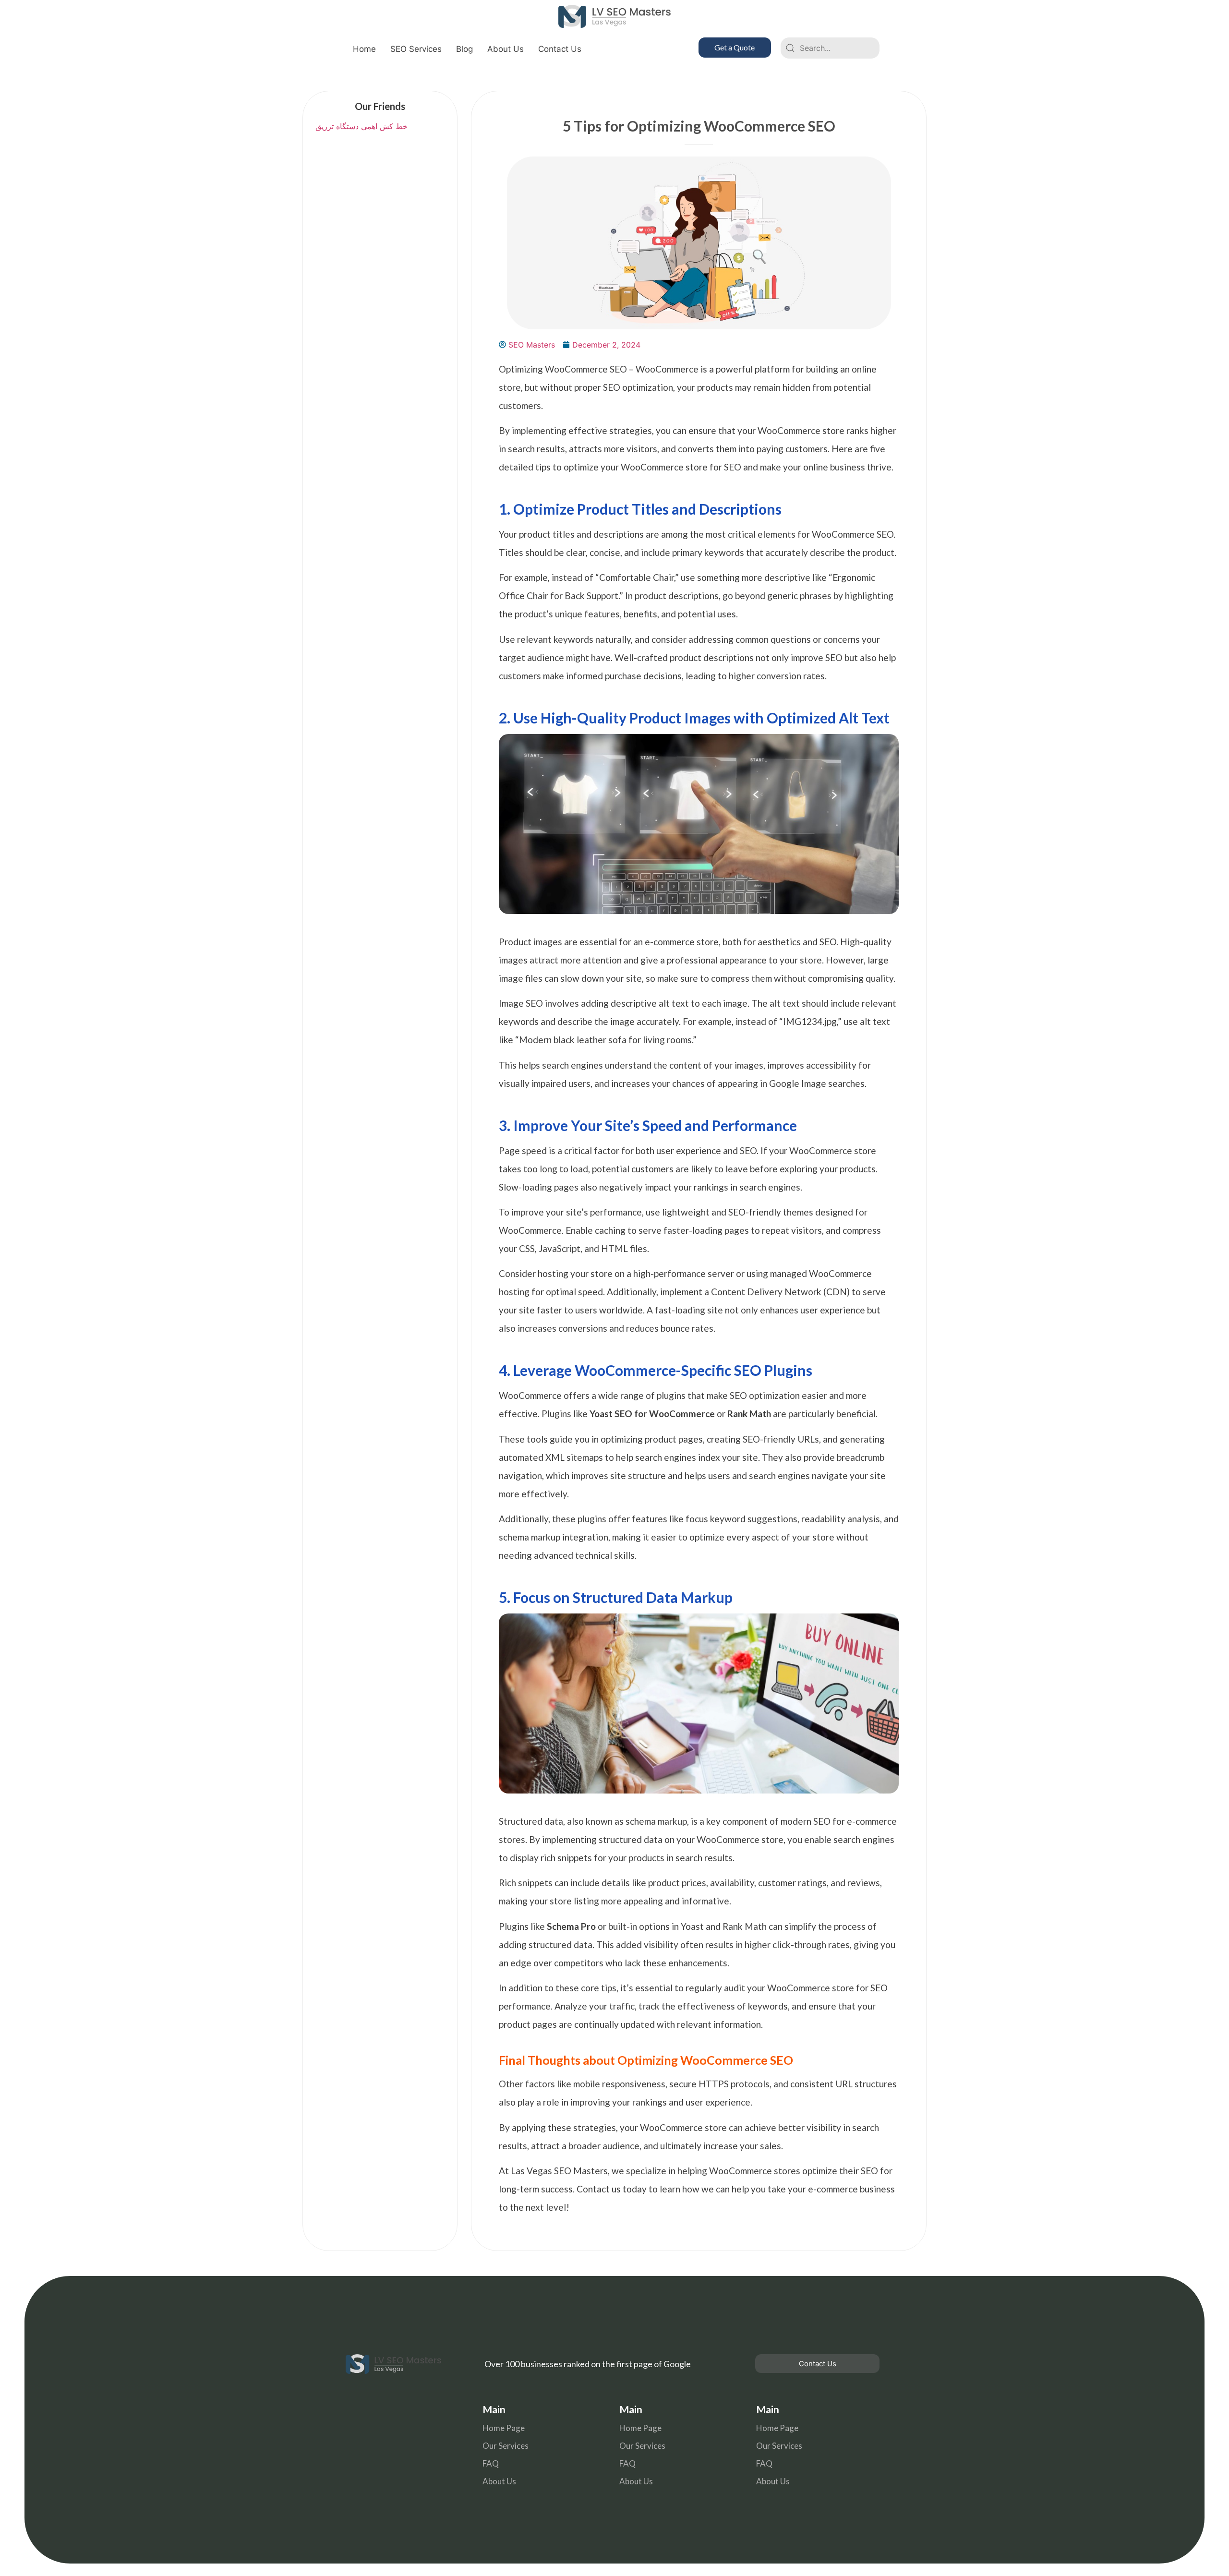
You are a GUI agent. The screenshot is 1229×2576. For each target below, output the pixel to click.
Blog (464, 49)
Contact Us (560, 49)
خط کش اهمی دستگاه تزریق (360, 126)
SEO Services (416, 49)
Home (364, 49)
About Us (506, 49)
